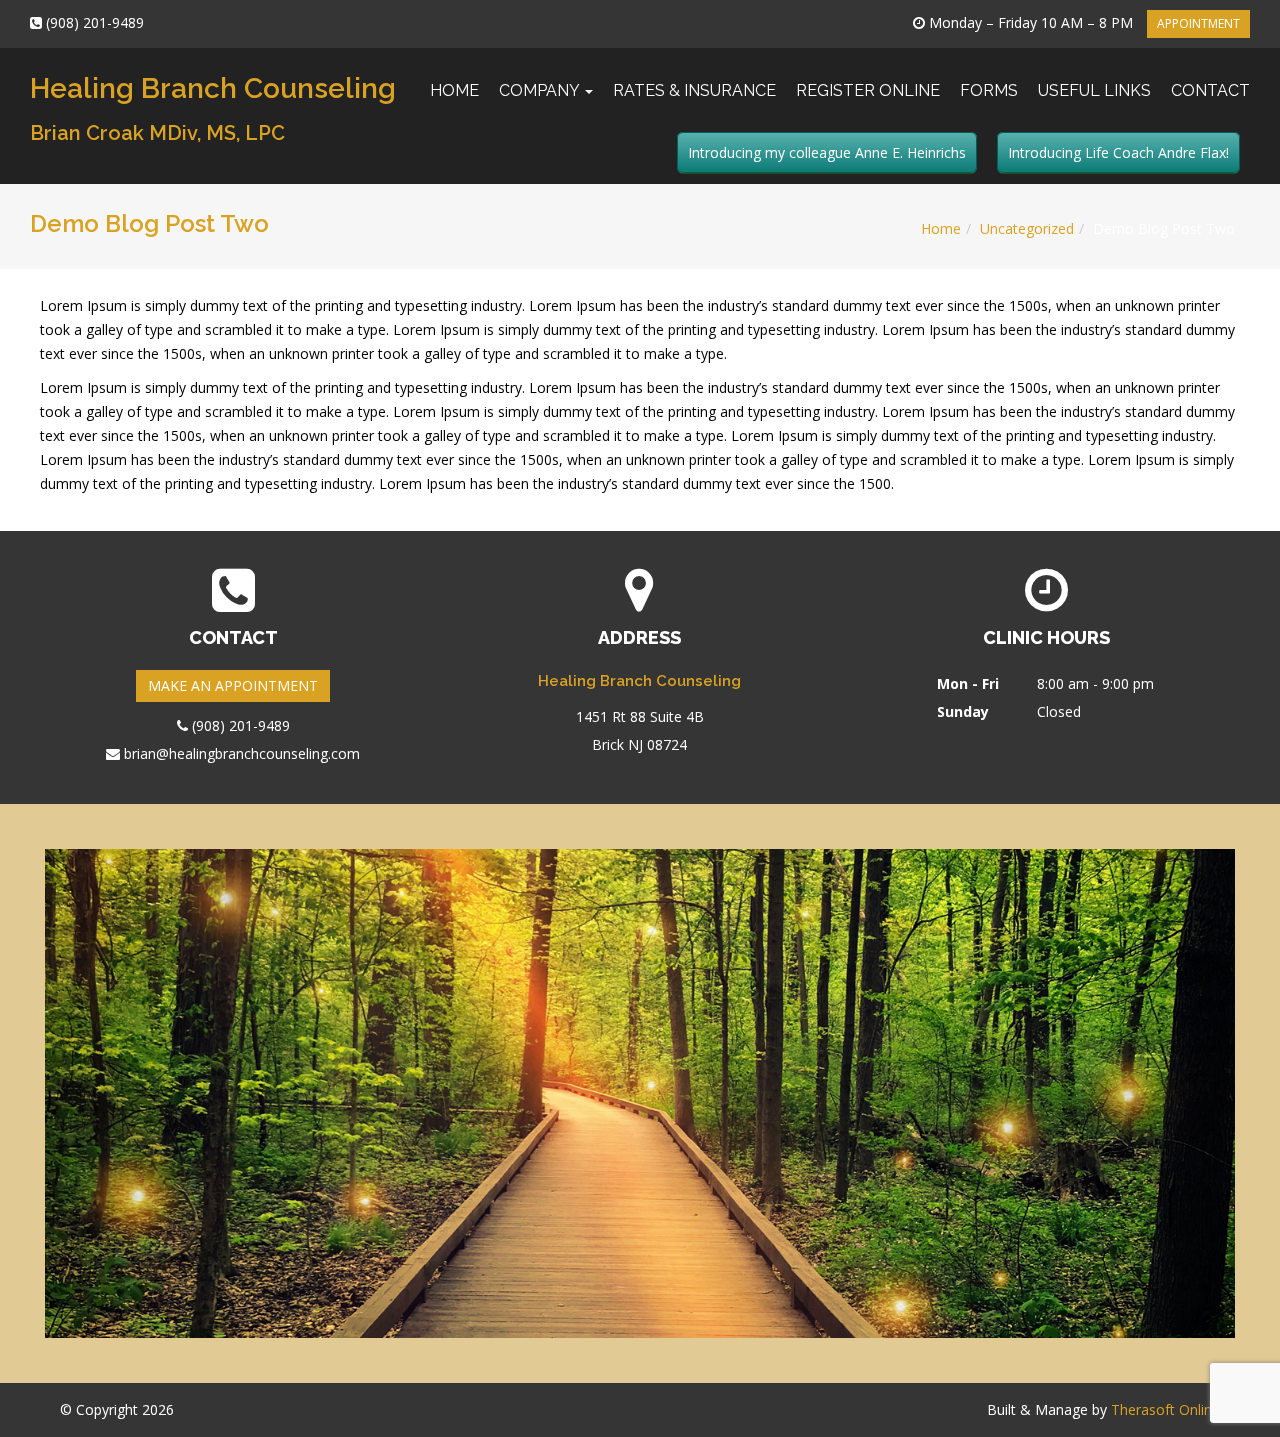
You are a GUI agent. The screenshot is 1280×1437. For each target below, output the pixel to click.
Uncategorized (1027, 228)
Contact (1210, 90)
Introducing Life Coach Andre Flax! (1118, 152)
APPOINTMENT (1198, 23)
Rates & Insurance (694, 90)
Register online (868, 90)
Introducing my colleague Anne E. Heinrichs (827, 152)
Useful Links (1094, 90)
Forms (989, 90)
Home (454, 90)
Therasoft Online (1165, 1409)
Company (541, 90)
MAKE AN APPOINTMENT (233, 685)
